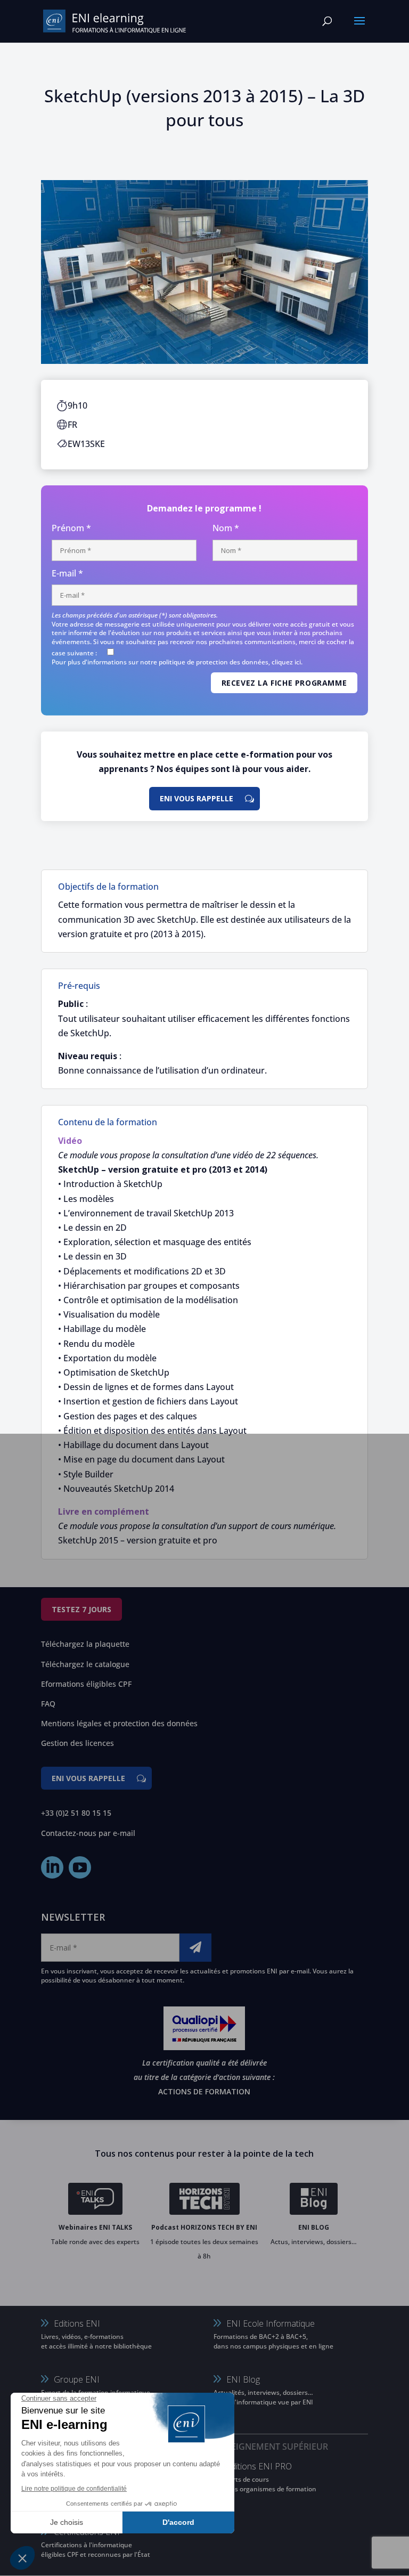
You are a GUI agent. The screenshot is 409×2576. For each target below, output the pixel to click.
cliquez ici (286, 662)
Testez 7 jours (81, 1609)
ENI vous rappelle (197, 798)
